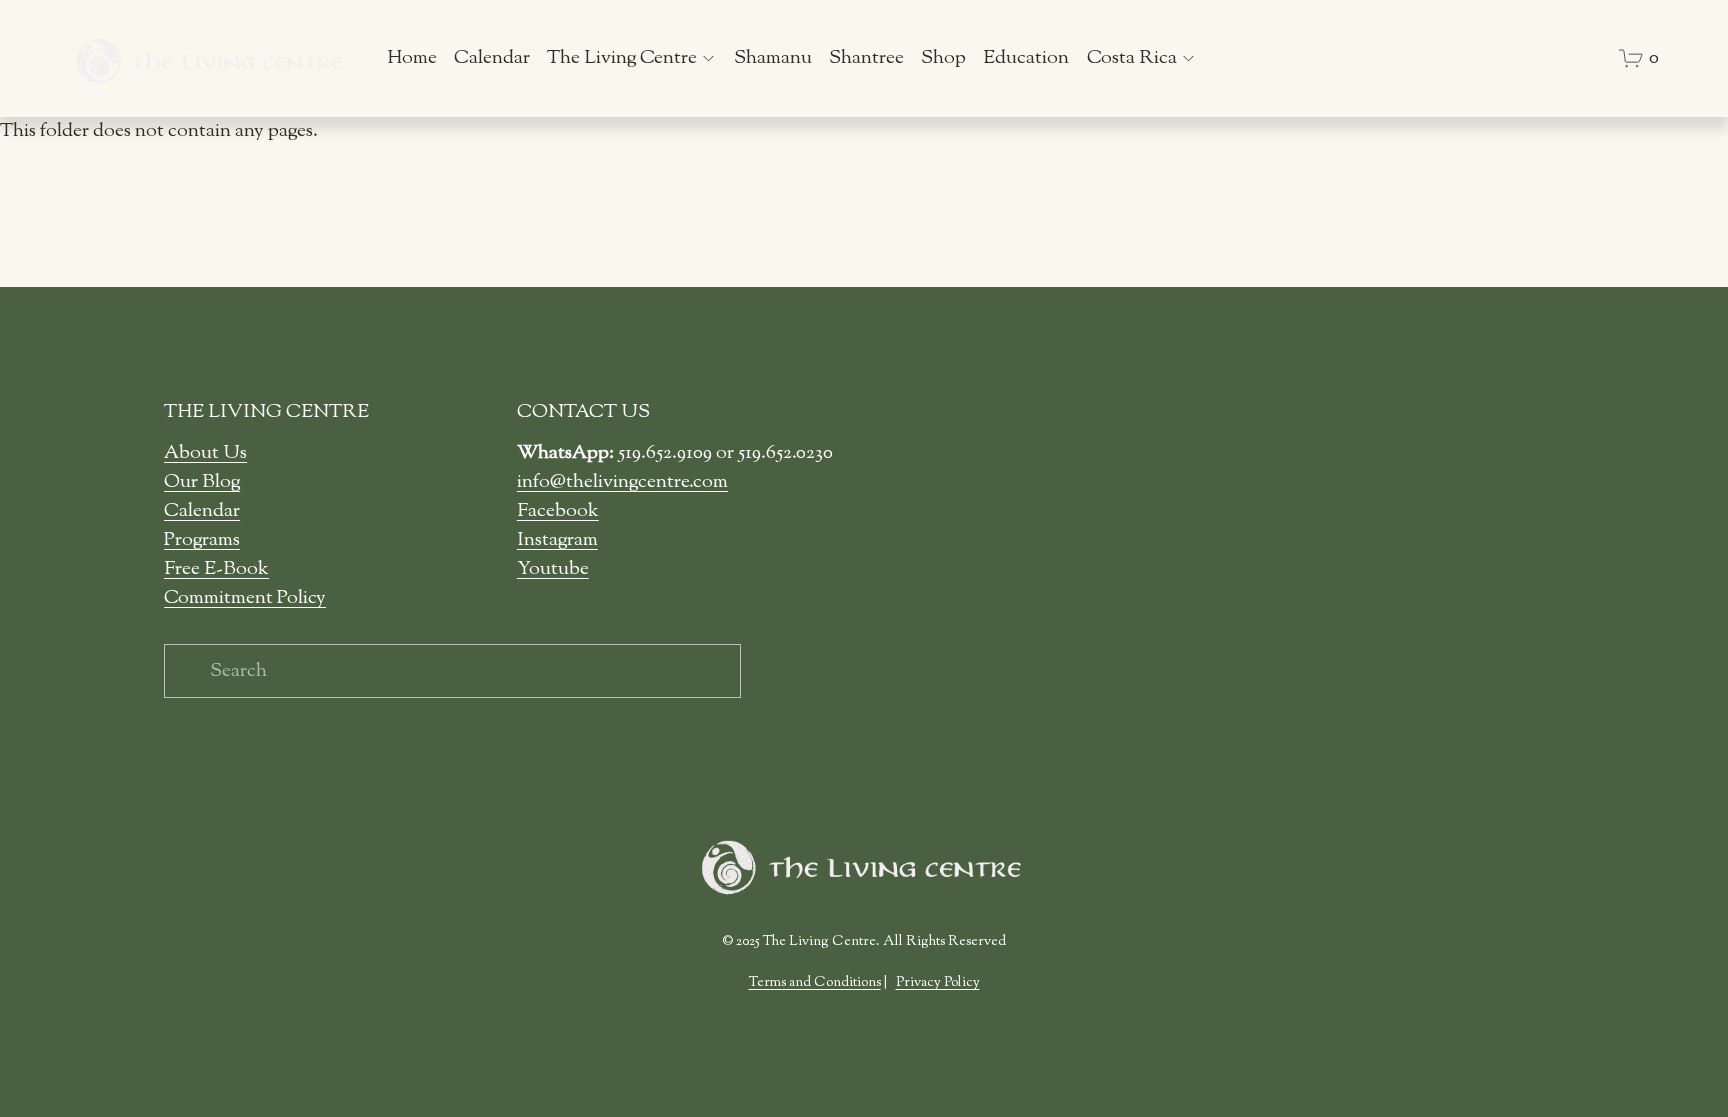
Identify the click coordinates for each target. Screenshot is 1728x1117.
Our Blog (202, 482)
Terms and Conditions (815, 983)
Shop (943, 58)
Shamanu (773, 58)
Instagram (557, 540)
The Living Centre (622, 58)
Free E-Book (216, 569)
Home (412, 58)
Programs (202, 540)
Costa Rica (1132, 58)
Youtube (553, 569)
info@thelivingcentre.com (622, 482)
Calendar (492, 58)
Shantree (866, 58)
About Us (205, 453)
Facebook (558, 511)
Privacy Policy (938, 983)
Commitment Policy (245, 598)
